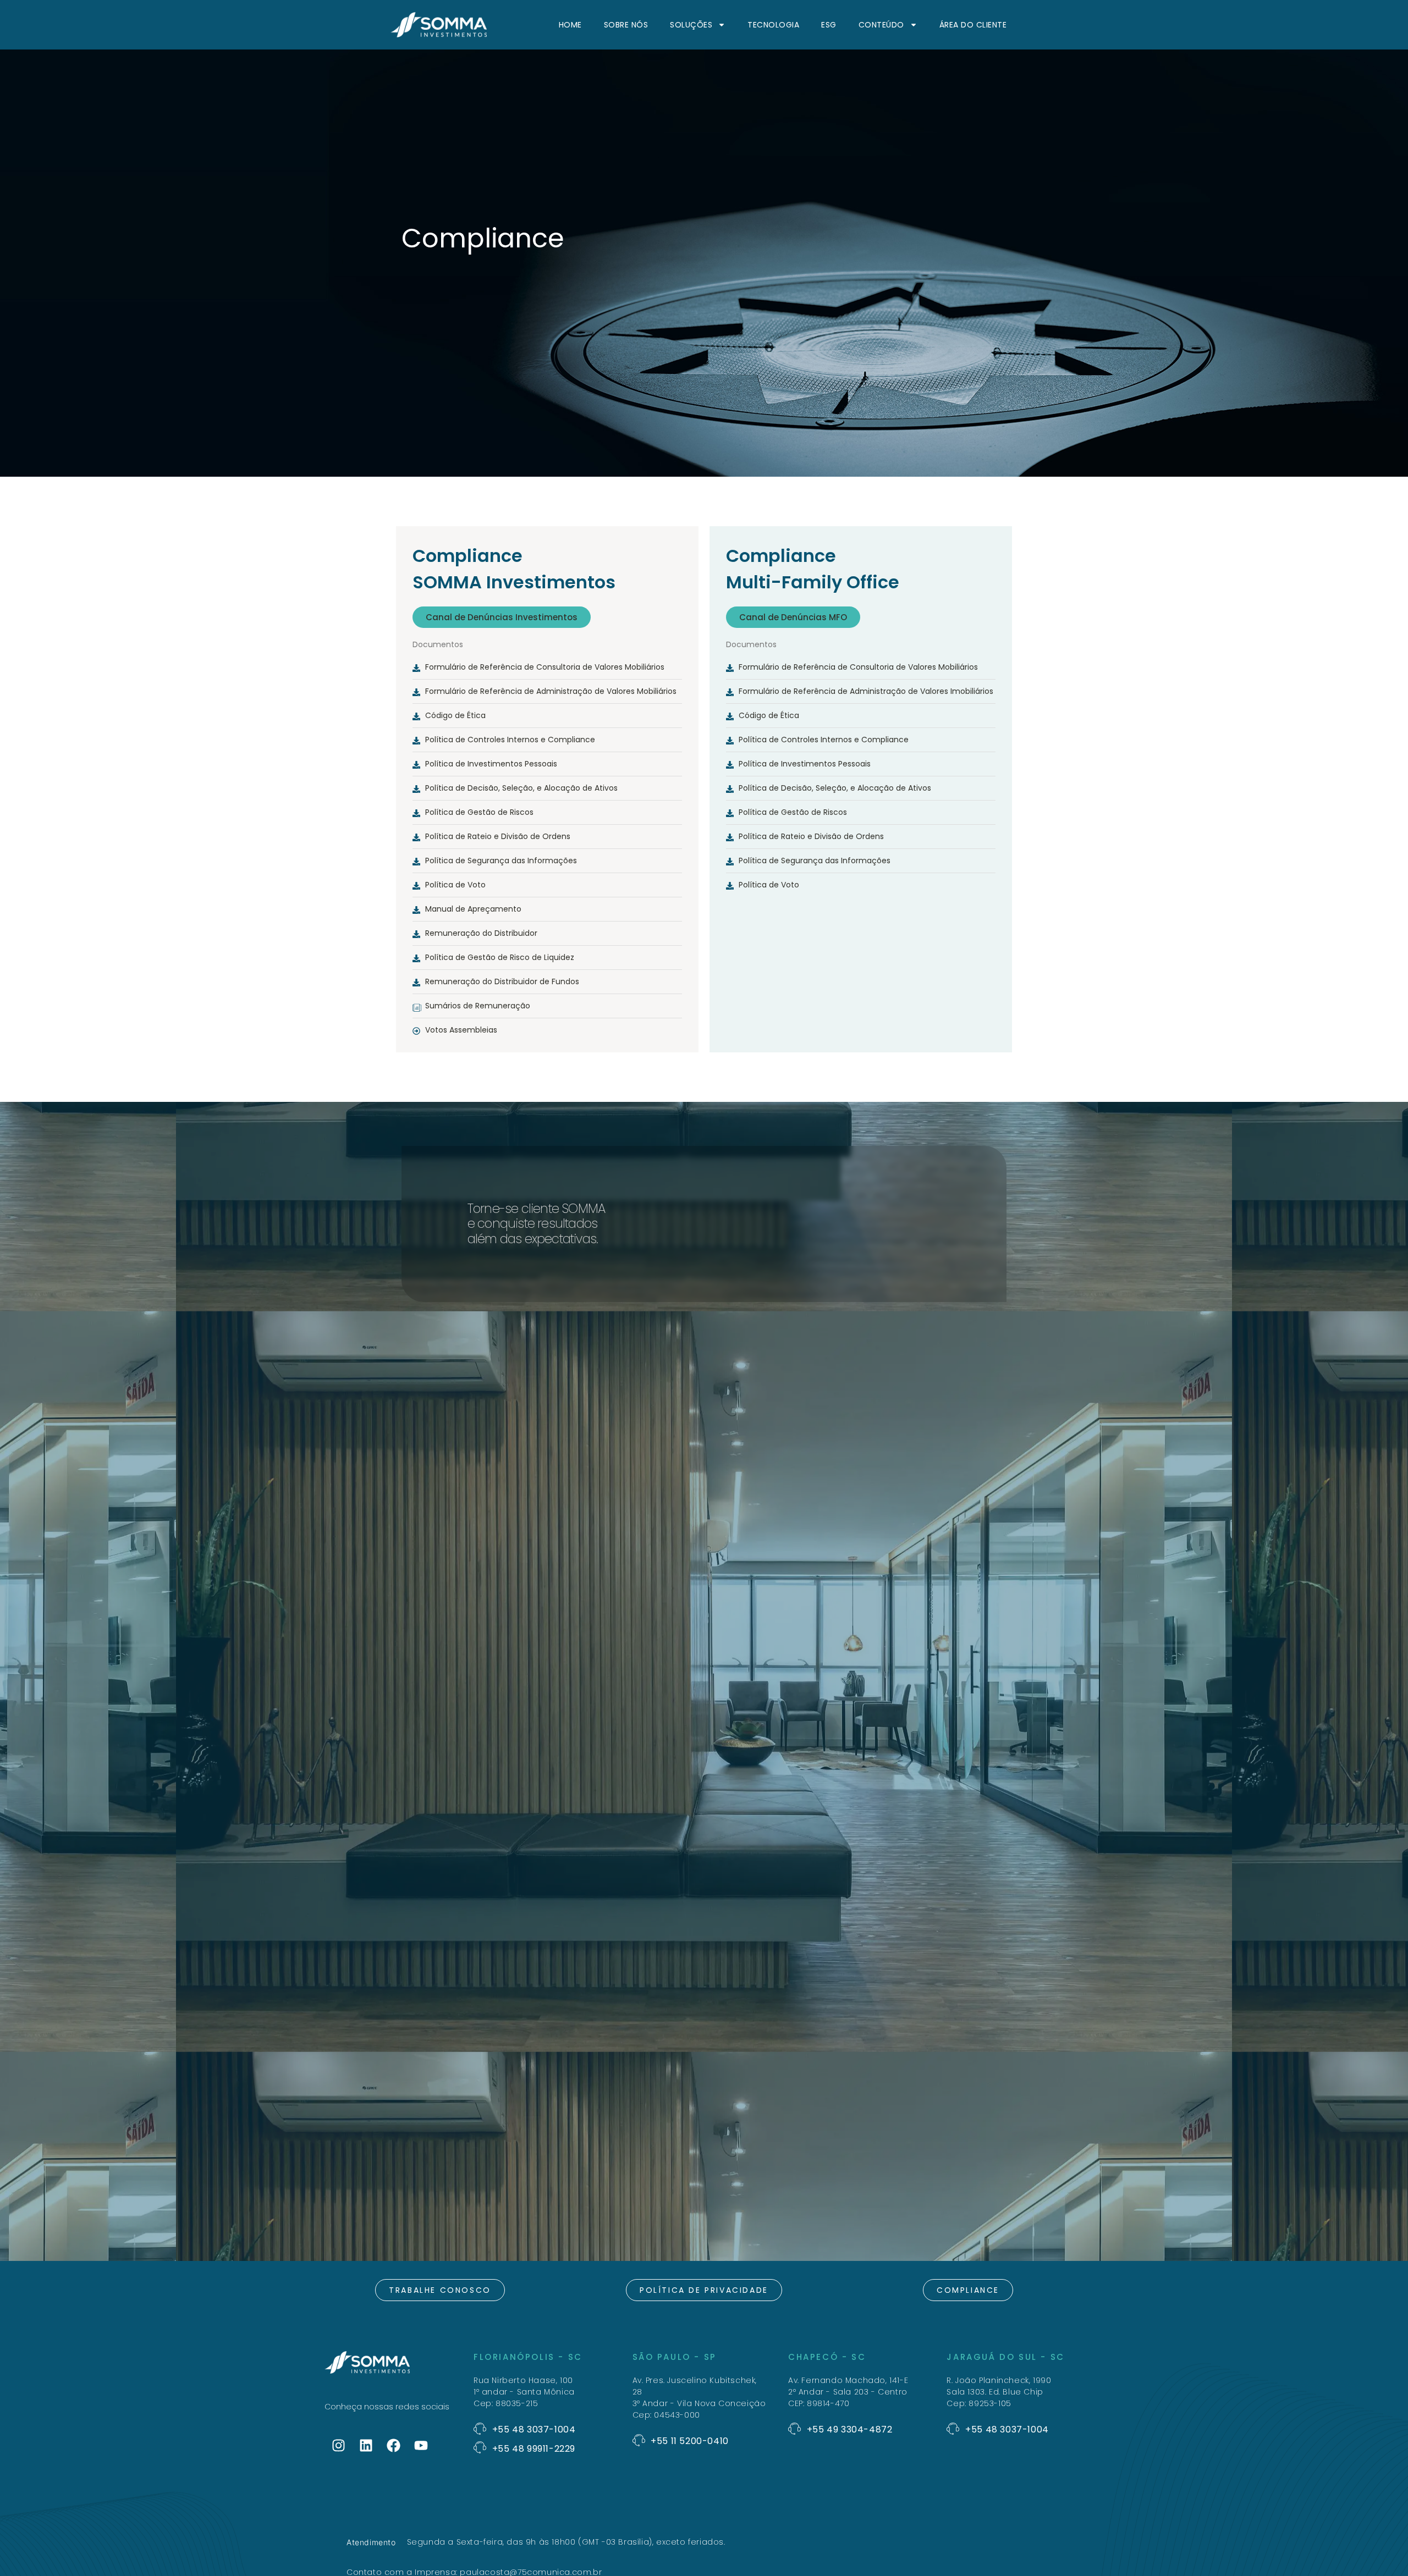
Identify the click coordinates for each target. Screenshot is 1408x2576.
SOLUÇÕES (691, 25)
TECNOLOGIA (773, 25)
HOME (570, 25)
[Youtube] (421, 2446)
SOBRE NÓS (626, 25)
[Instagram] (338, 2446)
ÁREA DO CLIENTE (973, 25)
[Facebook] (393, 2446)
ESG (829, 25)
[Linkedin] (366, 2446)
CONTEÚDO (881, 25)
